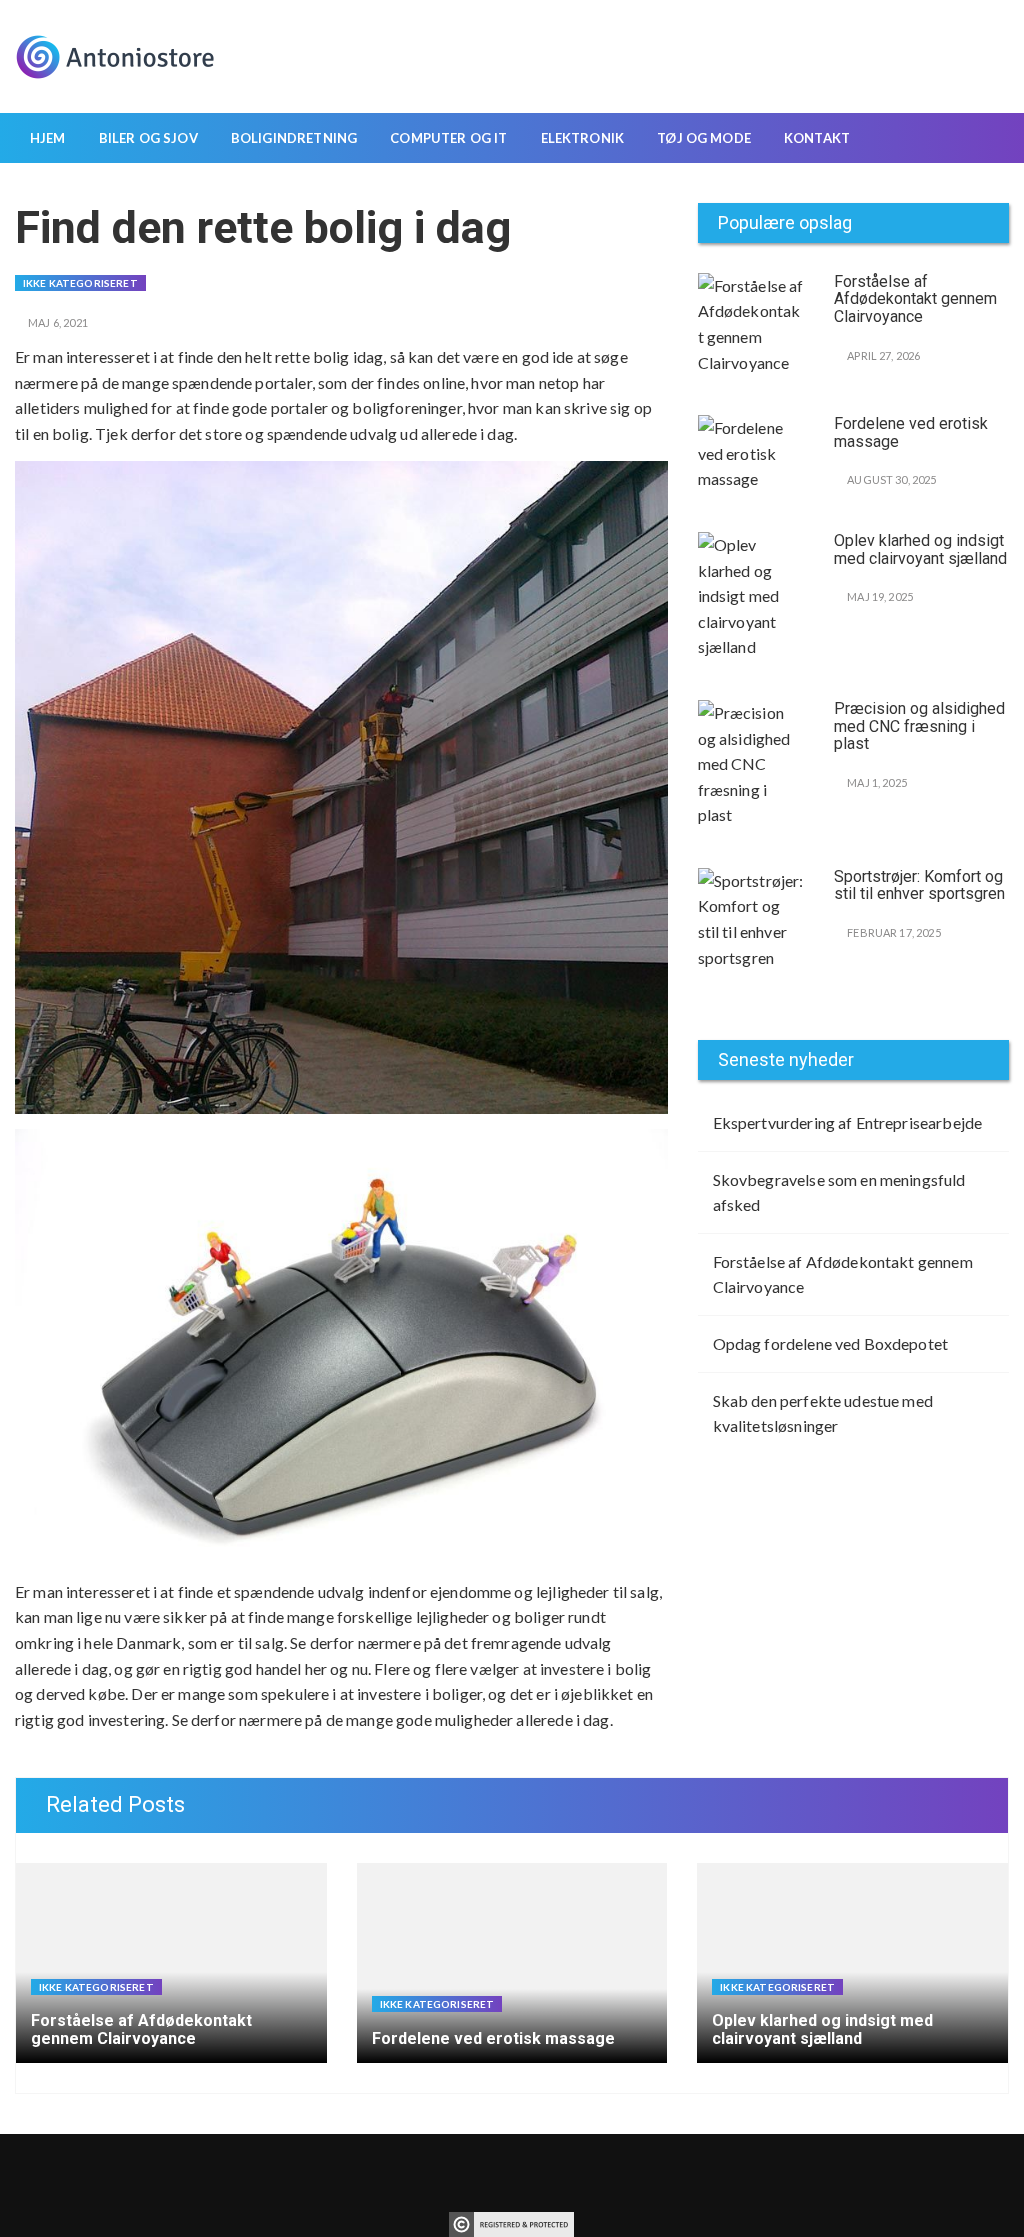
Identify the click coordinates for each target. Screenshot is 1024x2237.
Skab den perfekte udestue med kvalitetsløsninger (823, 1413)
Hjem (48, 138)
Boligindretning (294, 138)
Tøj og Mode (704, 138)
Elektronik (583, 138)
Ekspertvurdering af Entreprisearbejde (848, 1122)
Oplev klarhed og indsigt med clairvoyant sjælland (920, 549)
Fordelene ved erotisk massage (911, 432)
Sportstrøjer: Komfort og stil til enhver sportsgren (919, 885)
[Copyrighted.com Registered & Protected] (511, 2221)
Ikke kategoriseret (80, 283)
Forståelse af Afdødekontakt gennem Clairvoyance (915, 299)
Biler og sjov (148, 138)
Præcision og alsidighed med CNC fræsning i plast (919, 726)
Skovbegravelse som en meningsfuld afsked (839, 1192)
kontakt (817, 138)
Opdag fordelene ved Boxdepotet (831, 1343)
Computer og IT (448, 138)
